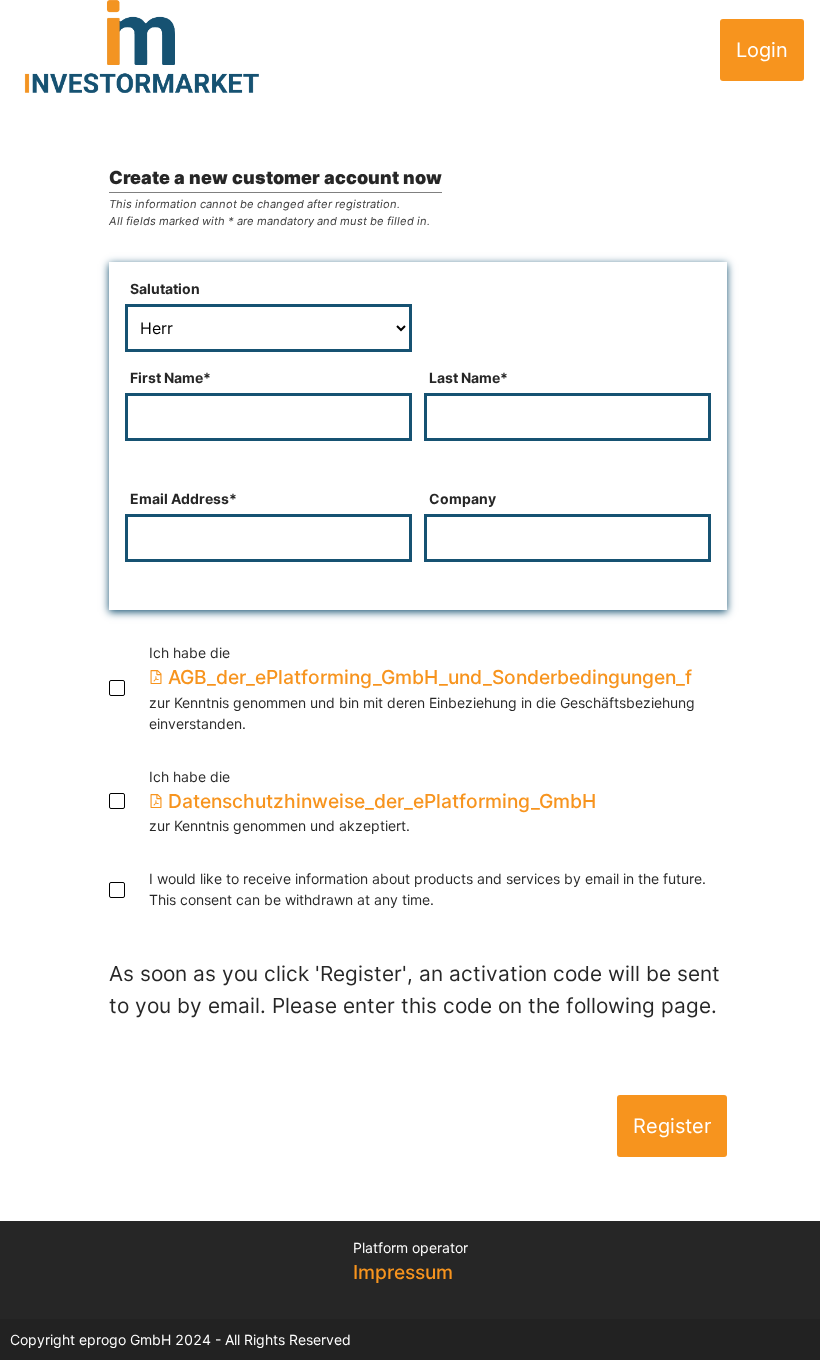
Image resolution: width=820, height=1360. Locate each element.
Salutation (165, 288)
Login (762, 50)
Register (672, 1126)
